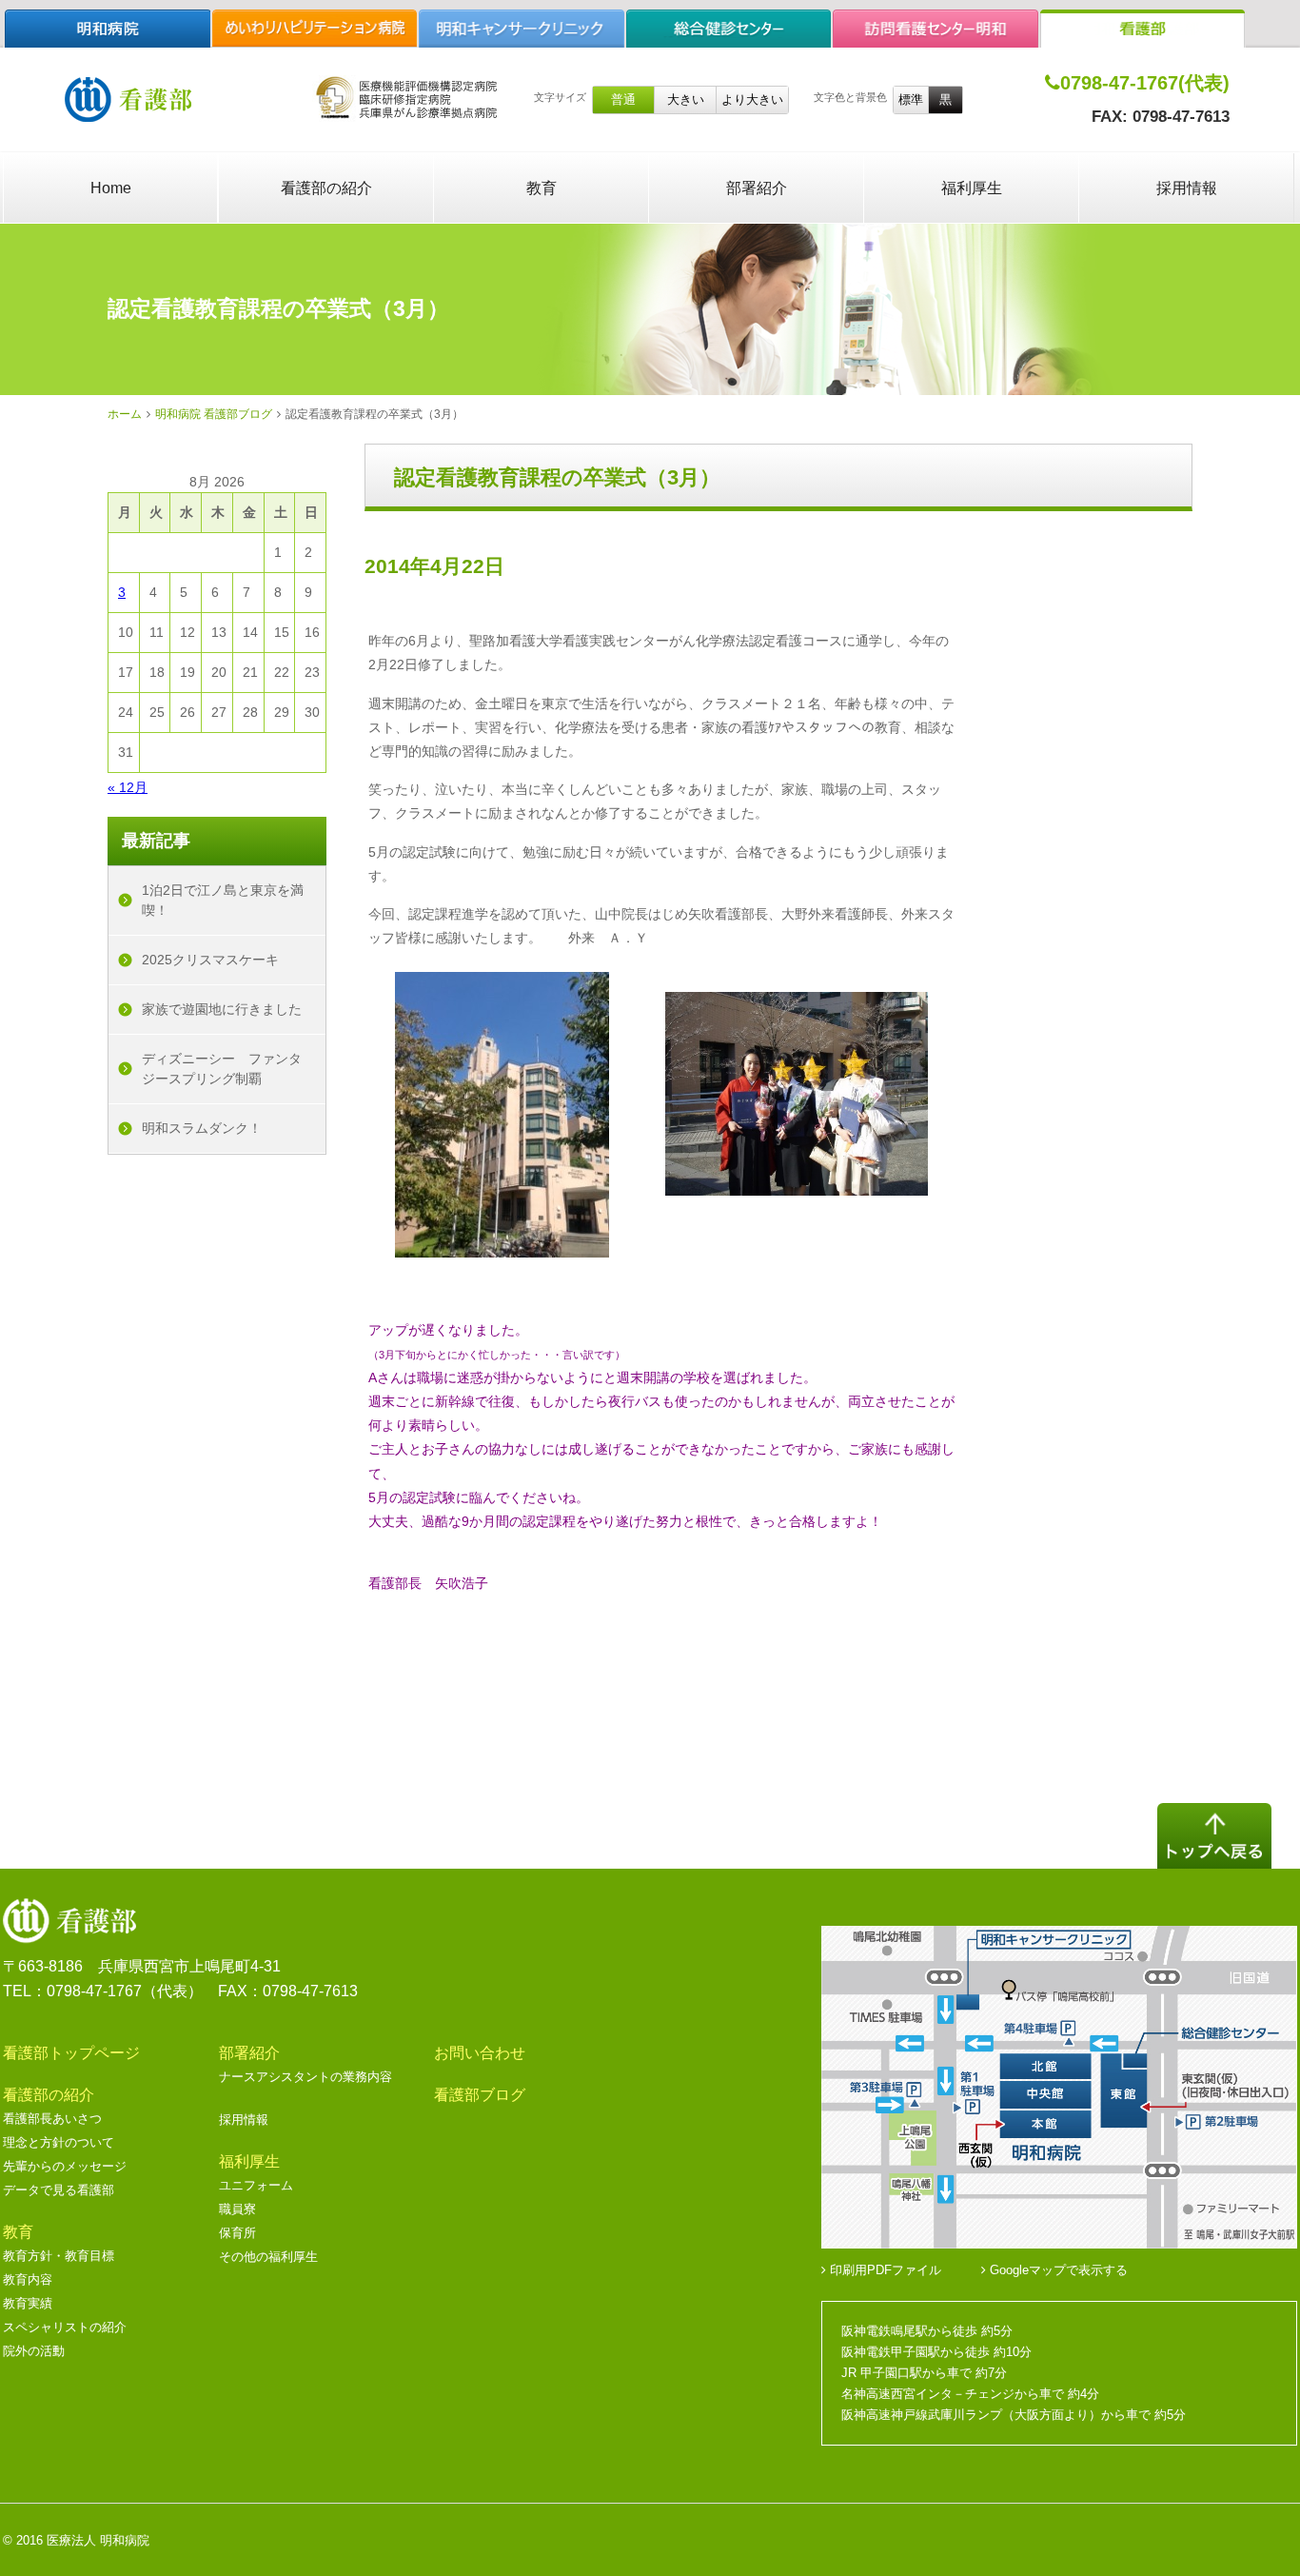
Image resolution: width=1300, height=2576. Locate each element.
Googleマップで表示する (1057, 2270)
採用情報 (1187, 188)
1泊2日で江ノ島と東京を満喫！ (223, 900)
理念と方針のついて (59, 2142)
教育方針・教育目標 (59, 2256)
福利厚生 (972, 188)
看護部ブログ (480, 2095)
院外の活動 (34, 2351)
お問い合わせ (480, 2053)
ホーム (125, 414)
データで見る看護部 (59, 2190)
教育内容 (28, 2279)
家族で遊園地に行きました (222, 1009)
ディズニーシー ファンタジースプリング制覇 (222, 1069)
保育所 (237, 2233)
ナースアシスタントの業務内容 (305, 2077)
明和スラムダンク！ (202, 1128)
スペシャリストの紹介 (65, 2327)
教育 (542, 188)
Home (111, 188)
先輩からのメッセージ (65, 2166)
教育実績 (28, 2303)
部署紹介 (757, 188)
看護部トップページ (71, 2053)
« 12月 (128, 787)
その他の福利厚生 (268, 2257)
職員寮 (237, 2209)
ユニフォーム (256, 2185)
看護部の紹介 (326, 188)
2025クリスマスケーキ (210, 960)
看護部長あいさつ (52, 2119)
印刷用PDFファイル (884, 2270)
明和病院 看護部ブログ (214, 414)
